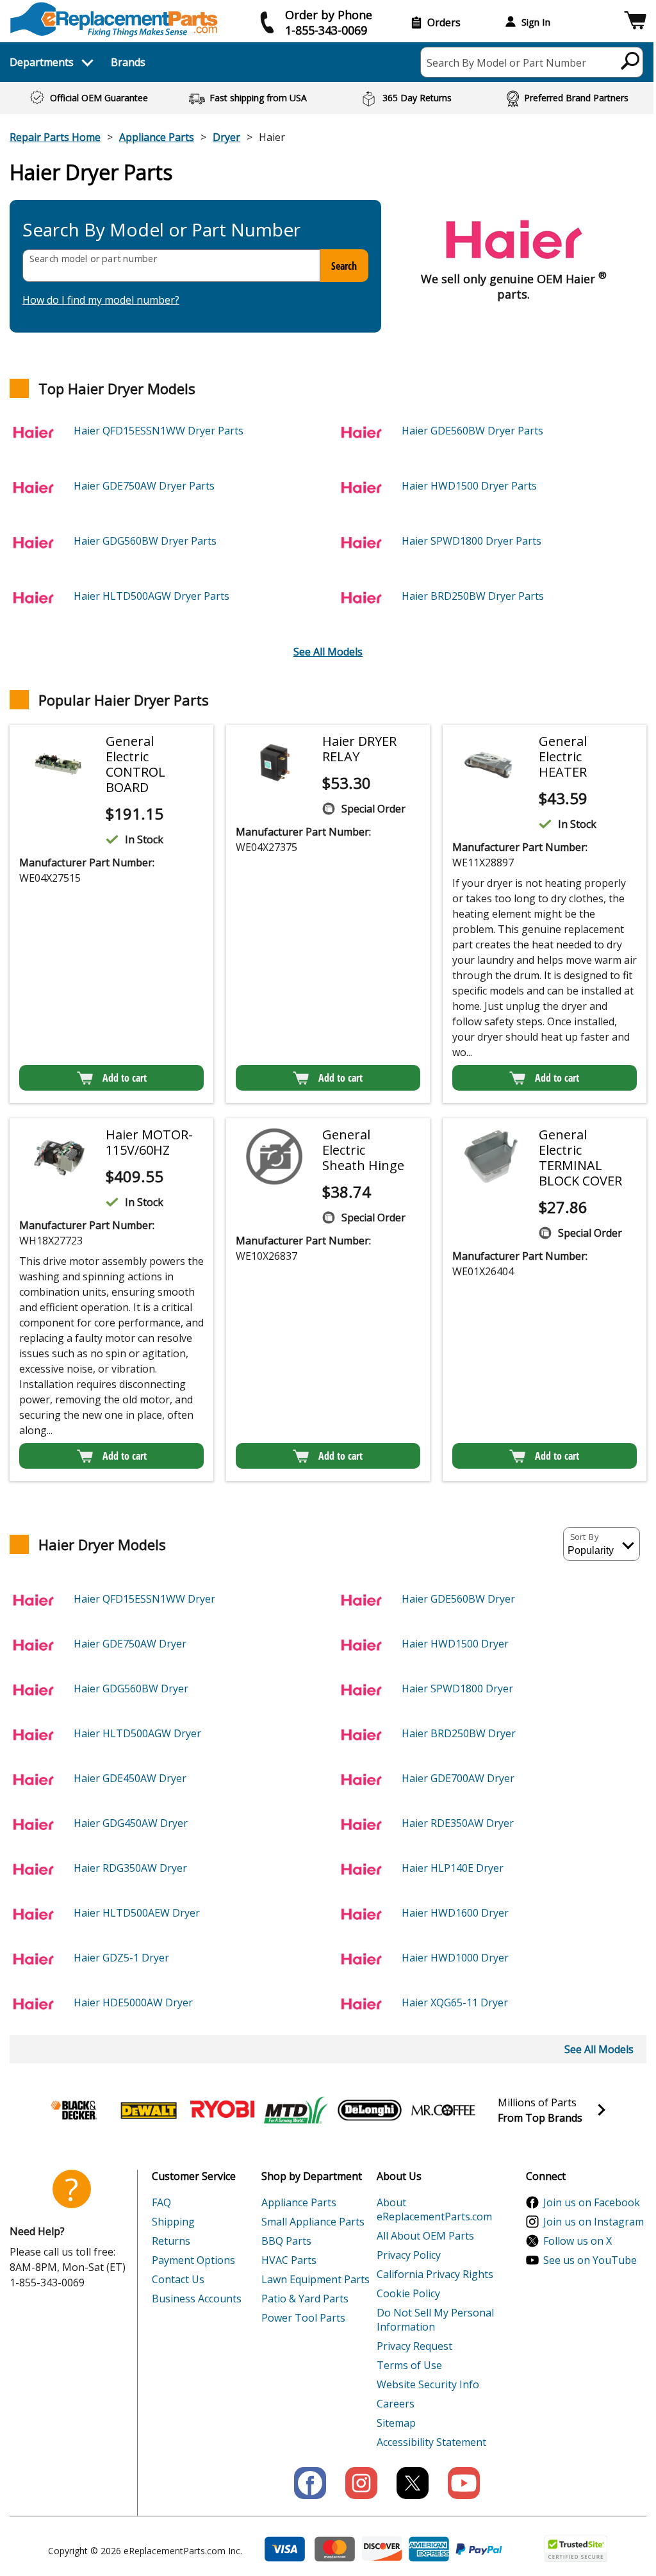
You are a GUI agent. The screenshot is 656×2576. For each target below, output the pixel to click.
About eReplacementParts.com (434, 2209)
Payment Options (193, 2260)
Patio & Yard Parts (305, 2299)
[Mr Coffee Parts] (443, 2110)
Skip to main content (328, 10)
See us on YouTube (590, 2260)
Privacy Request (414, 2346)
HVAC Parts (289, 2260)
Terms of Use (409, 2365)
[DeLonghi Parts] (370, 2110)
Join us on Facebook (592, 2202)
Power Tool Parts (303, 2318)
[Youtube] (464, 2483)
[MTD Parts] (296, 2110)
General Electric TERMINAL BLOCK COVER (580, 1158)
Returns (171, 2241)
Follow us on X (578, 2241)
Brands (128, 62)
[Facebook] (310, 2483)
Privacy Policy (409, 2255)
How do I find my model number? (101, 300)
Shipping (173, 2222)
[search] (631, 60)
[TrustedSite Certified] (576, 2549)
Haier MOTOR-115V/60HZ (149, 1142)
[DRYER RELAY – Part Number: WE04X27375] (274, 763)
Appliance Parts (157, 137)
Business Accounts (197, 2299)
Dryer (226, 137)
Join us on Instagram (594, 2222)
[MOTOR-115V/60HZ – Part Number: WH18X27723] (58, 1157)
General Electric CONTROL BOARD (135, 764)
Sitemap (396, 2423)
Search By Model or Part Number (506, 63)
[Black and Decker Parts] (75, 2110)
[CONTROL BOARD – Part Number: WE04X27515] (58, 763)
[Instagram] (361, 2483)
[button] (635, 22)
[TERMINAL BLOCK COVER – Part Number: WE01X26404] (491, 1157)
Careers (396, 2404)
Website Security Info (428, 2384)
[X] (413, 2483)
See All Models (328, 652)
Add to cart (125, 1078)
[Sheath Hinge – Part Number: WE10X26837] (274, 1157)
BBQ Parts (286, 2241)
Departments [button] (42, 62)
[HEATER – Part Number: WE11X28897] (491, 763)
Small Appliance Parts (313, 2222)
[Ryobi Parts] (222, 2110)
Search (344, 266)
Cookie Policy (408, 2293)
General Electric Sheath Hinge (363, 1150)
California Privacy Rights (435, 2274)
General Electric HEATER (563, 756)
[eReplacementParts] (114, 20)
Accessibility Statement (431, 2442)
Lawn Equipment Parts (316, 2279)
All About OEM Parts (425, 2236)
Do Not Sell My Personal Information (435, 2320)
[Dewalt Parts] (149, 2110)
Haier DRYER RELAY (359, 749)
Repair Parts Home (55, 137)
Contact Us (178, 2279)
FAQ (161, 2202)
